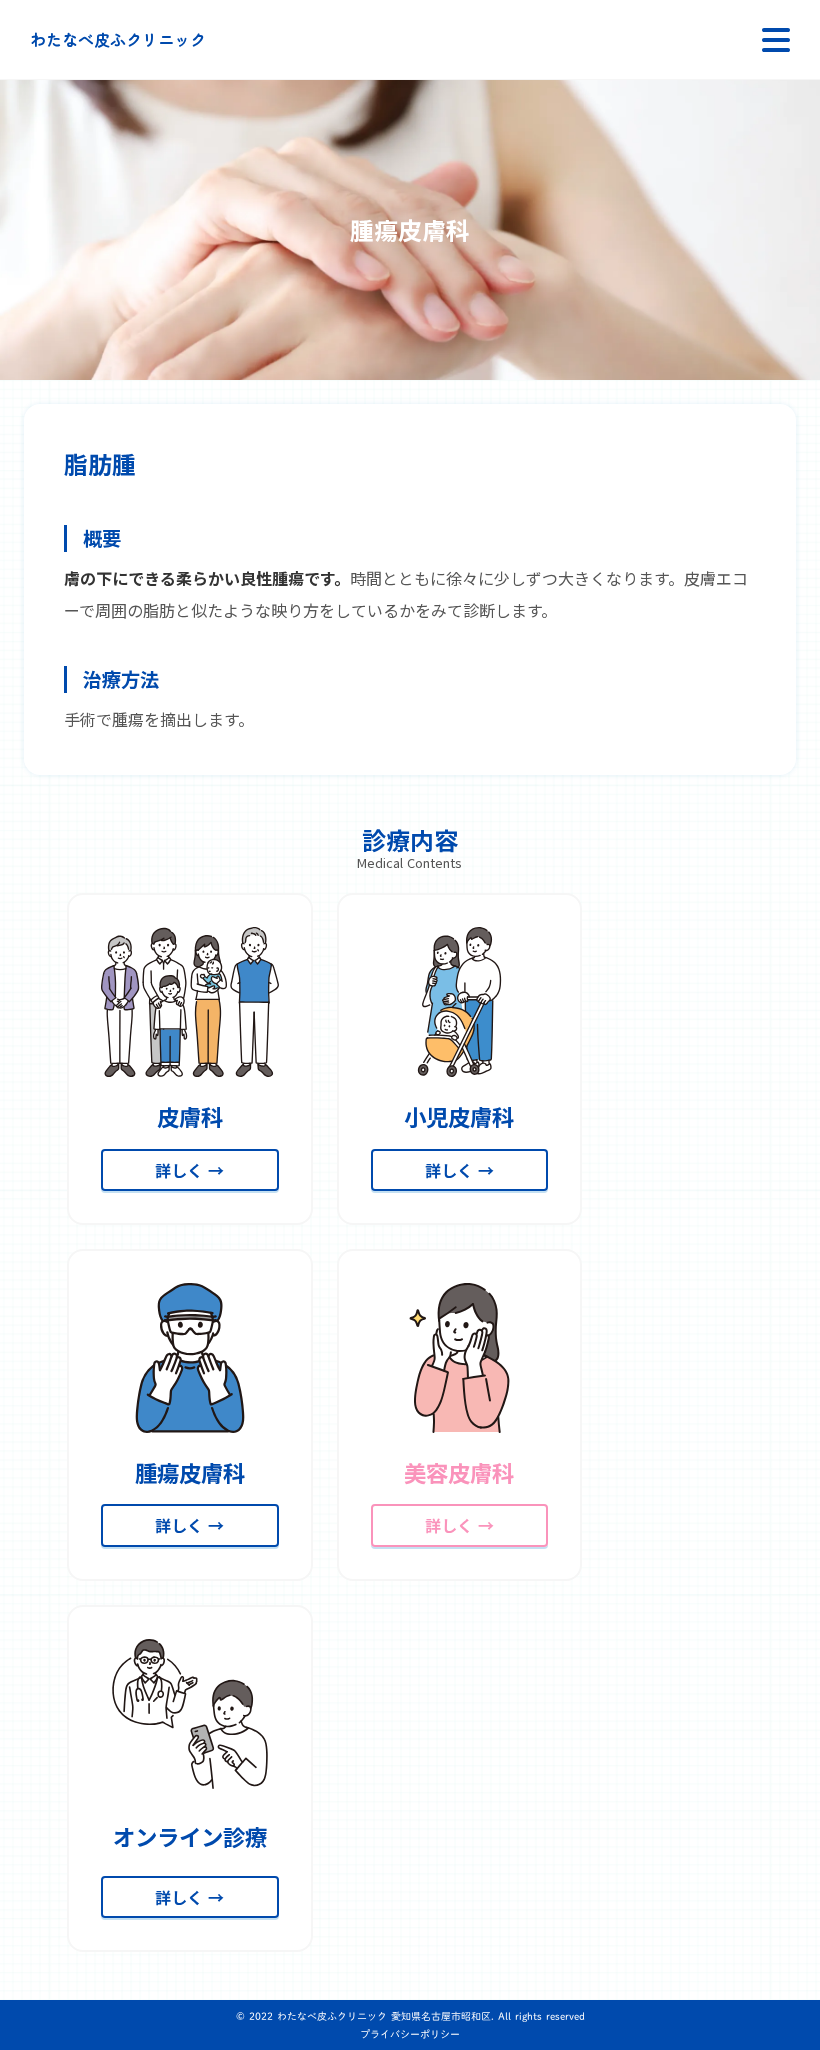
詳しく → (189, 1170)
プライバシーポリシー (410, 2034)
